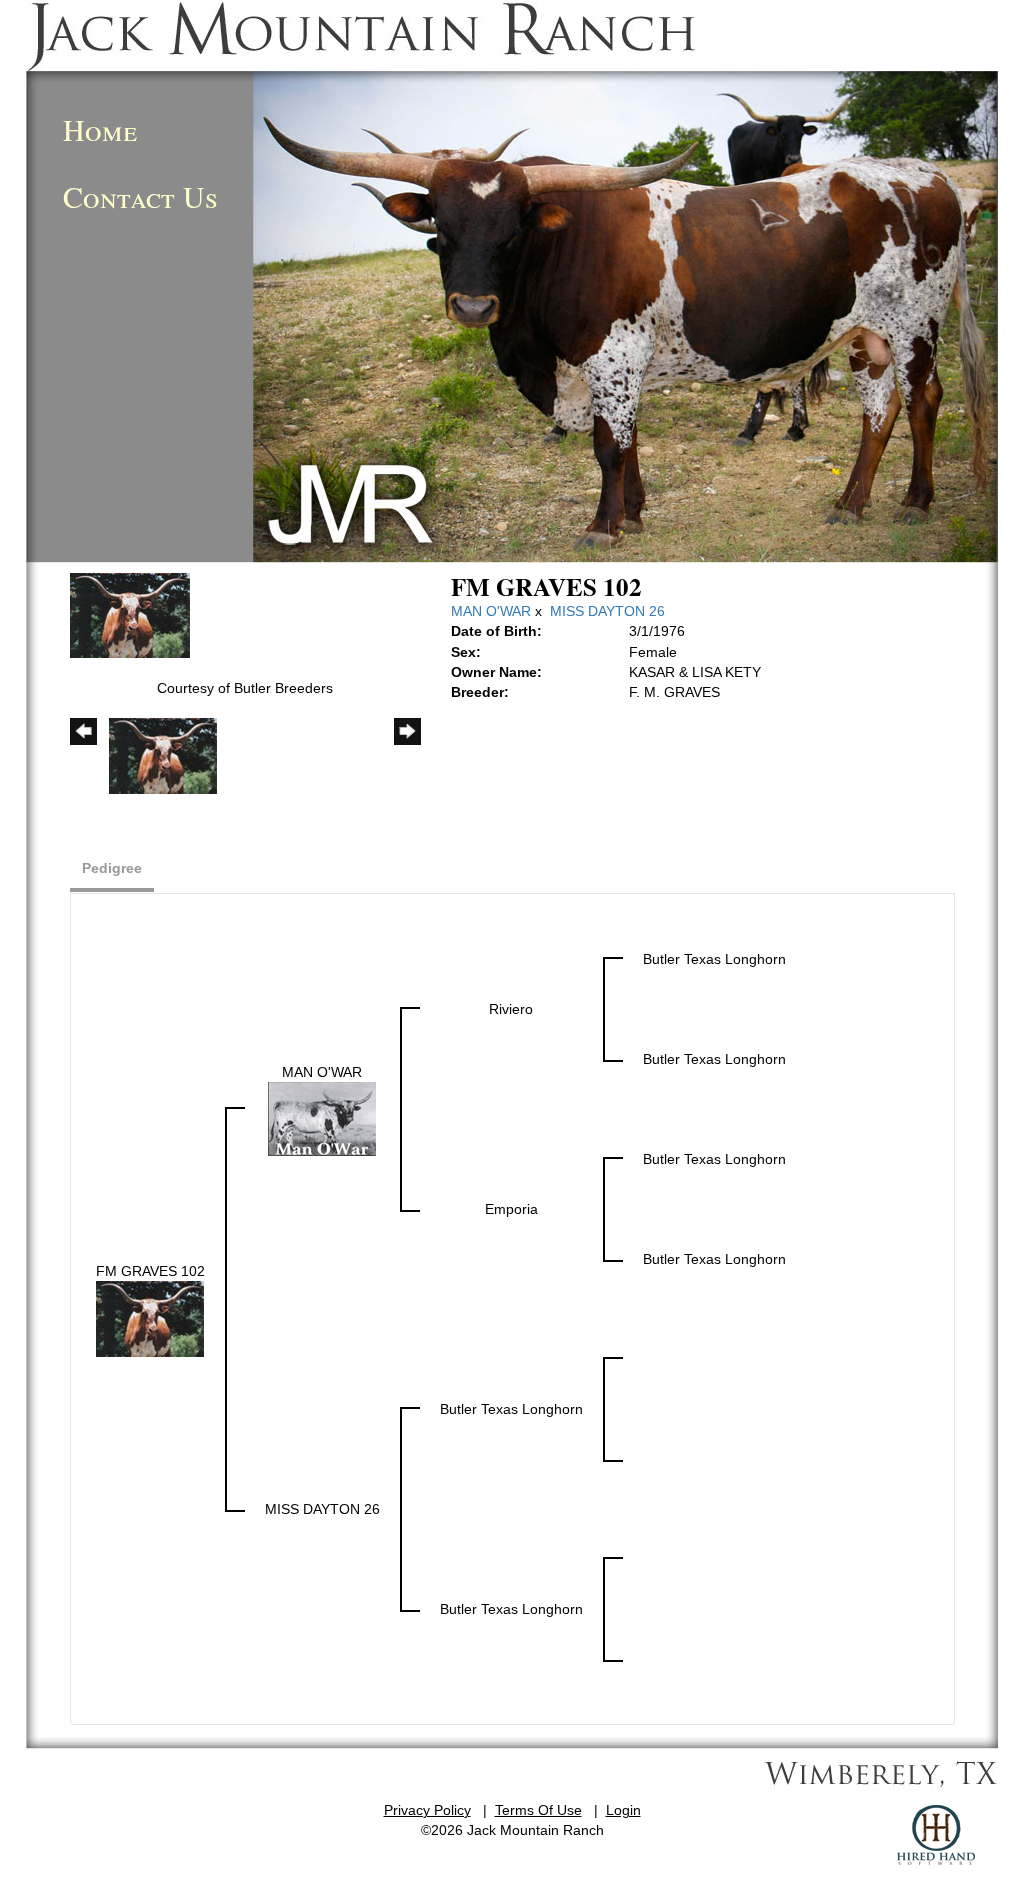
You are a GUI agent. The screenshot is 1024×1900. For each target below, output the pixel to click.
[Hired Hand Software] (936, 1835)
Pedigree (112, 868)
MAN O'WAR (491, 611)
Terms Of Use (538, 1810)
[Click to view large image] (130, 614)
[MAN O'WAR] (322, 1118)
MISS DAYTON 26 (607, 611)
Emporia (511, 1209)
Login (623, 1810)
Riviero (511, 1009)
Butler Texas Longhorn (714, 959)
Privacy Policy (427, 1810)
